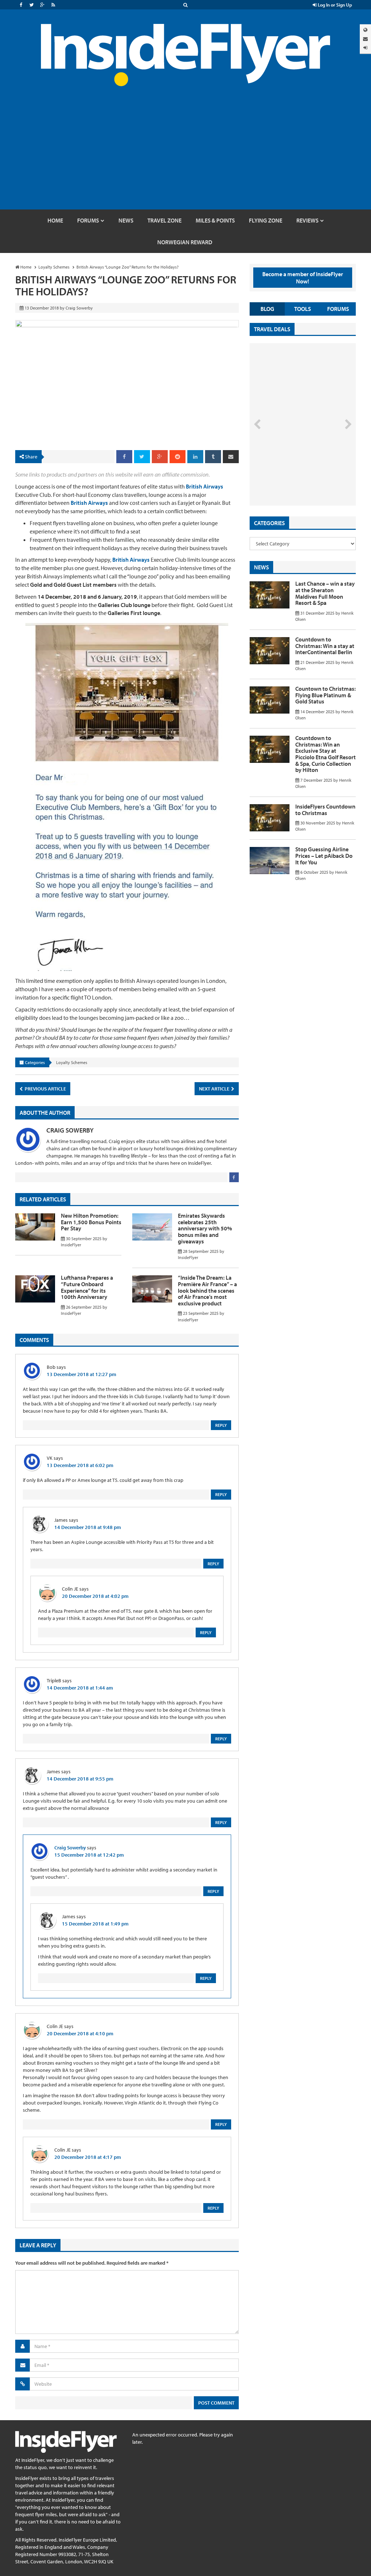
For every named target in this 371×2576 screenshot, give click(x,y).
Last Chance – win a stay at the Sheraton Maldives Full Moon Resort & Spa (325, 593)
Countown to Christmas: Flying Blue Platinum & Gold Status (326, 695)
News (261, 567)
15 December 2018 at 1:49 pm (95, 1924)
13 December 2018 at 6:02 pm (80, 1465)
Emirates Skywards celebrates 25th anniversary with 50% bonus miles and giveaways (205, 1228)
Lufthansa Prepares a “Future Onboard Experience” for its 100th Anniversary (87, 1287)
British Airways (205, 486)
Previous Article (45, 1089)
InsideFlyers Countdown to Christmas (325, 810)
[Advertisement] (185, 155)
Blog (267, 309)
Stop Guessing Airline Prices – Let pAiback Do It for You (324, 855)
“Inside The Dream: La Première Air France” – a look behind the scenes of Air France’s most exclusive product (207, 1290)
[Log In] (365, 48)
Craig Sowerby (70, 1130)
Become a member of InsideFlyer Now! (303, 278)
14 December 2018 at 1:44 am (80, 1688)
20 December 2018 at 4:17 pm (88, 2157)
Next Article (215, 1089)
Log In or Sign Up (334, 5)
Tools (303, 309)
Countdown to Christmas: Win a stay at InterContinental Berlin (325, 646)
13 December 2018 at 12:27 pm (82, 1374)
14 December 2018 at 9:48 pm (88, 1527)
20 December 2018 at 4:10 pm (80, 2033)
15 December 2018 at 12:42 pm (89, 1855)
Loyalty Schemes (72, 1062)
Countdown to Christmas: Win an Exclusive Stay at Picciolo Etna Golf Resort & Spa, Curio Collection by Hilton (326, 754)
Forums (338, 309)
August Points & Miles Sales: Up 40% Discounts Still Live (293, 478)
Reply (221, 1425)
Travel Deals (272, 329)
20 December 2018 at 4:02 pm (95, 1596)
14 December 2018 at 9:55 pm (80, 1779)
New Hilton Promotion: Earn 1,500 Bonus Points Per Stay (91, 1222)
